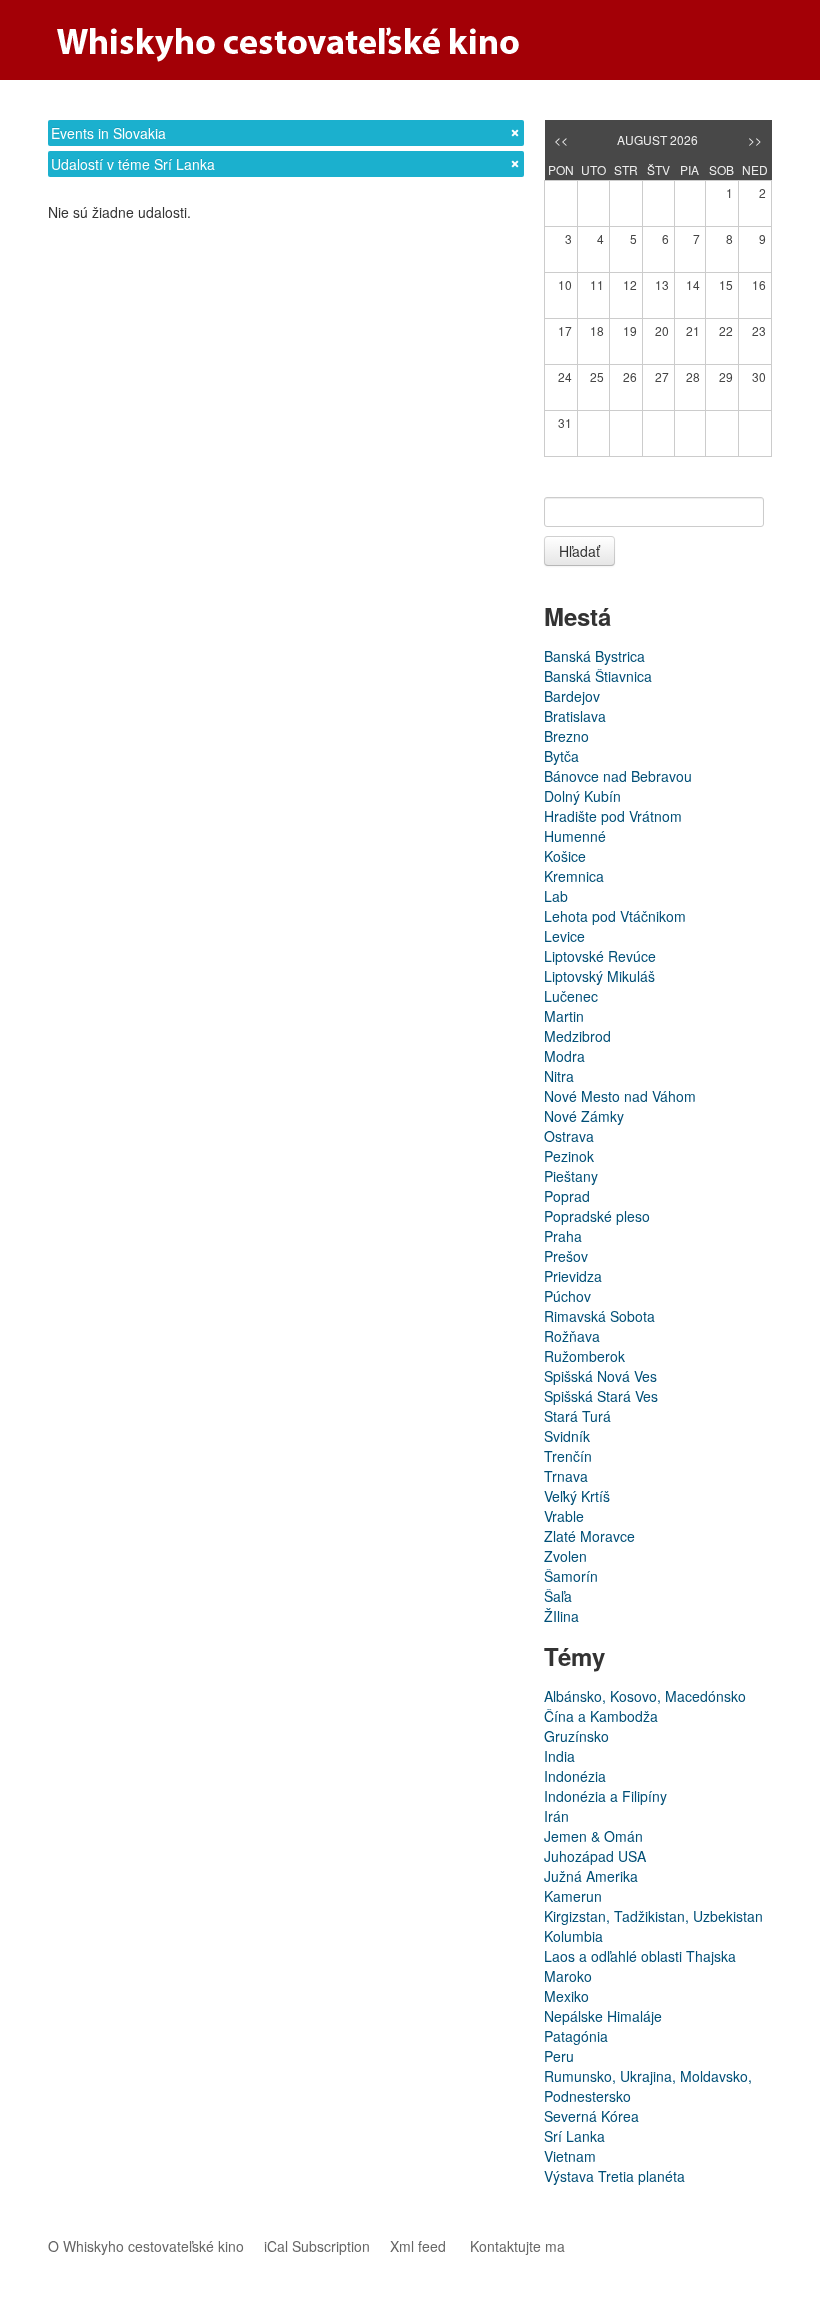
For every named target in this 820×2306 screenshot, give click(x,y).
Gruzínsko (576, 1736)
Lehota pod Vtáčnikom (615, 916)
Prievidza (573, 1276)
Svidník (567, 1436)
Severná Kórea (591, 2116)
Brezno (566, 736)
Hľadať (579, 551)
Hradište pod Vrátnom (613, 816)
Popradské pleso (597, 1216)
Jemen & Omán (593, 1836)
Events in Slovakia (108, 133)
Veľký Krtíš (577, 1496)
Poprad (567, 1196)
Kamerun (573, 1896)
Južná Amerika (591, 1876)
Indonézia (575, 1776)
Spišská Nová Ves (600, 1376)
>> (755, 139)
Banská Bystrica (594, 656)
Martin (564, 1016)
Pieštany (571, 1176)
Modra (564, 1056)
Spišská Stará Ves (601, 1396)
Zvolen (565, 1556)
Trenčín (568, 1456)
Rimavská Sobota (599, 1316)
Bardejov (572, 696)
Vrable (564, 1516)
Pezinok (569, 1156)
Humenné (575, 836)
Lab (556, 896)
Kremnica (574, 876)
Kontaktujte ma (517, 2246)
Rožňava (572, 1336)
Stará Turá (577, 1416)
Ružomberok (584, 1356)
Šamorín (571, 1576)
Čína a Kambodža (601, 1716)
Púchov (567, 1296)
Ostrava (569, 1136)
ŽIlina (561, 1616)
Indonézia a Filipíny (605, 1796)
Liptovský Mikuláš (599, 976)
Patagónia (576, 2036)
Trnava (566, 1476)
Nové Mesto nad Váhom (620, 1096)
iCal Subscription (317, 2246)
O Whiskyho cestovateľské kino (146, 2246)
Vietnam (570, 2156)
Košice (565, 856)
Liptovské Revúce (600, 956)
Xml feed (418, 2246)
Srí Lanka (574, 2136)
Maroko (568, 1976)
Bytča (561, 756)
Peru (559, 2056)
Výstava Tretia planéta (614, 2176)
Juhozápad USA (595, 1856)
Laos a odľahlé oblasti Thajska (640, 1956)
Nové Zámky (584, 1116)
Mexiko (566, 1996)
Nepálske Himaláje (603, 2016)
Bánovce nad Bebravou (618, 776)
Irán (556, 1816)
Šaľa (558, 1596)
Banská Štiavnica (598, 676)
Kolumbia (573, 1936)
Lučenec (571, 996)
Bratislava (575, 716)
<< (561, 139)
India (559, 1756)
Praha (563, 1236)
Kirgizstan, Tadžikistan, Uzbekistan (653, 1916)
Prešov (566, 1256)
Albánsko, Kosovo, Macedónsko (645, 1696)
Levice (564, 936)
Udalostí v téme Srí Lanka (133, 164)
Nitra (559, 1076)
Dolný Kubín (582, 796)
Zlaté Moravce (589, 1536)
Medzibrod (577, 1036)
